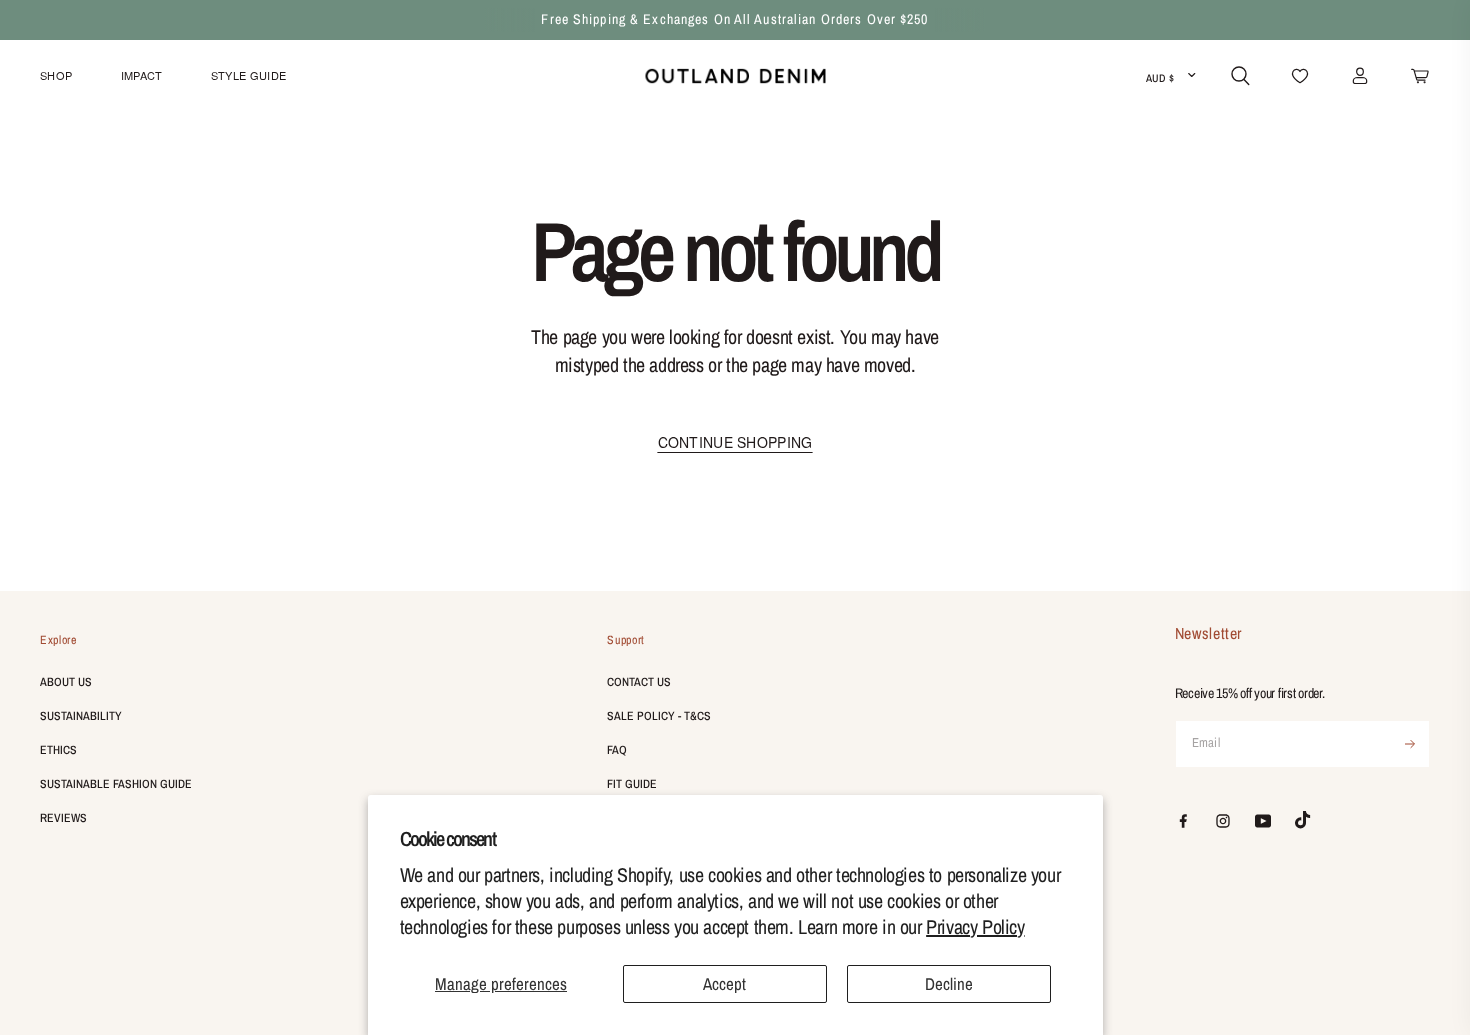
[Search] (1240, 76)
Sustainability (81, 716)
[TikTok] (1303, 820)
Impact (142, 75)
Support (625, 640)
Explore (58, 640)
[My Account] (1360, 76)
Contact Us (639, 682)
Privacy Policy (975, 926)
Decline (949, 983)
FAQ (617, 750)
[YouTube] (1263, 821)
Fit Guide (632, 784)
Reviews (63, 818)
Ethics (58, 750)
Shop (56, 75)
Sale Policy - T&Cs (659, 716)
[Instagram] (1223, 821)
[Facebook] (1183, 821)
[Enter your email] (1410, 744)
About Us (66, 682)
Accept (724, 983)
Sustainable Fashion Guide (116, 784)
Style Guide (249, 75)
